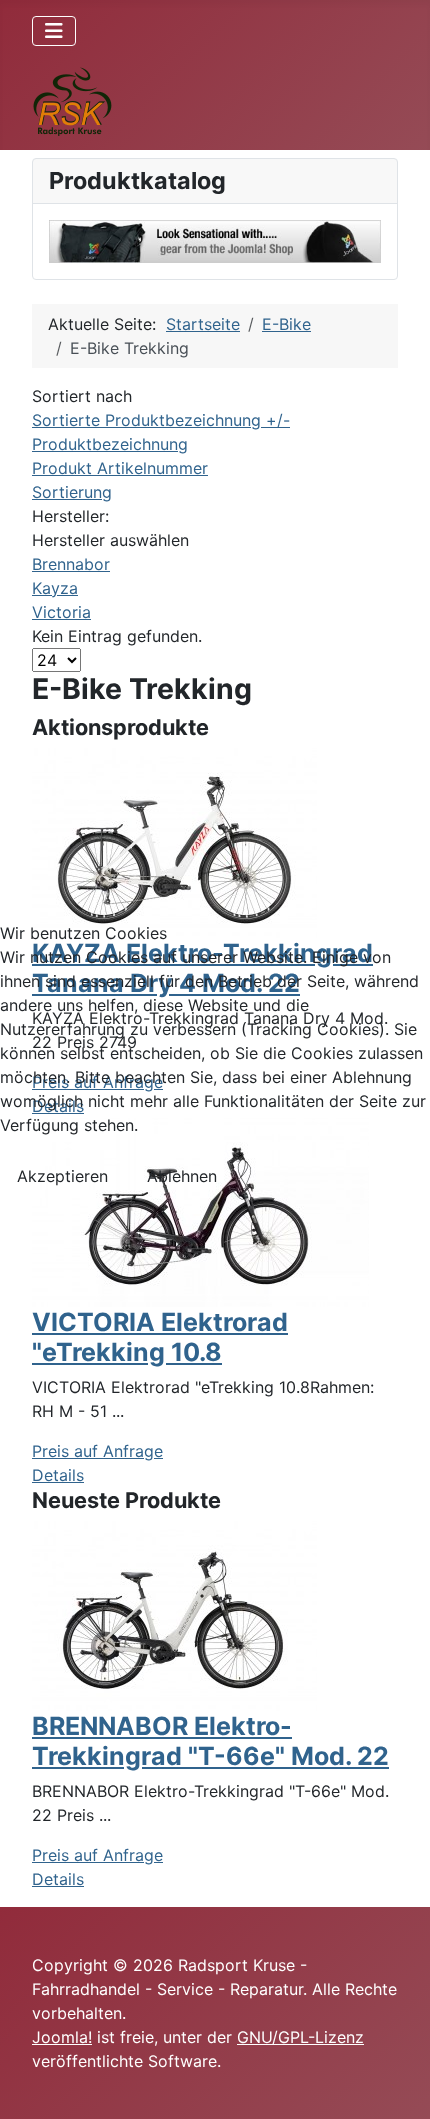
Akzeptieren (62, 1176)
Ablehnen (182, 1176)
